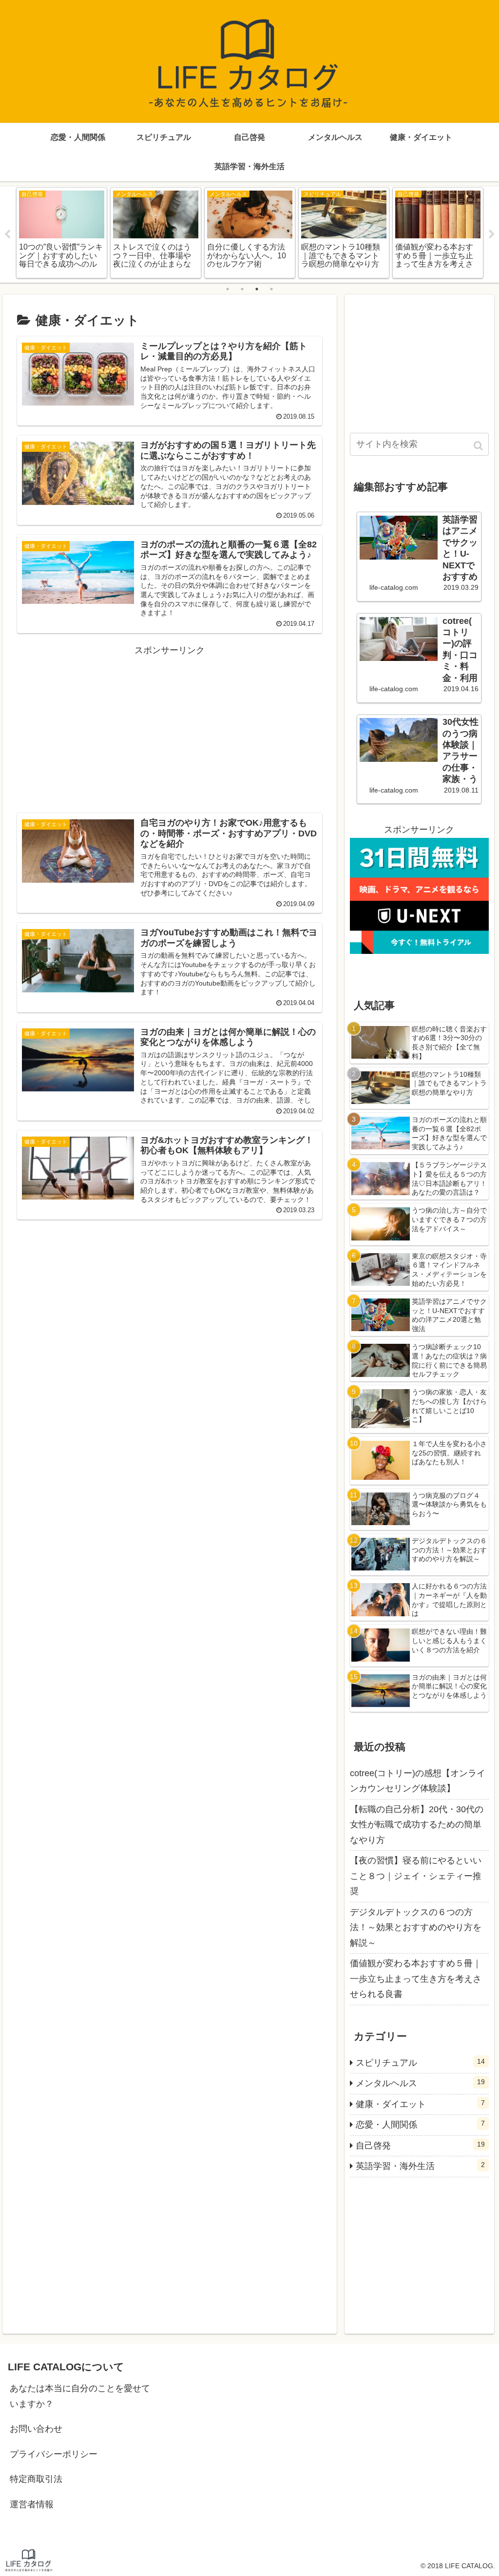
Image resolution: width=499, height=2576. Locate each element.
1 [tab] (228, 289)
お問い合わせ (36, 2429)
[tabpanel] (62, 233)
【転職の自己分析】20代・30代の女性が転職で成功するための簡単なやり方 (417, 1825)
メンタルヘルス (420, 2083)
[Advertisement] (170, 726)
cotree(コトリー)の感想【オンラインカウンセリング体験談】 (418, 1781)
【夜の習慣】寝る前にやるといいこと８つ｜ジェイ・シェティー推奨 (416, 1876)
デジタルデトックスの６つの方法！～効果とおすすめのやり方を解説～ (416, 1927)
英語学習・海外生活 (420, 2166)
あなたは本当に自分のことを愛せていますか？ (80, 2396)
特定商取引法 (36, 2479)
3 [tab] (257, 289)
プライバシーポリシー (54, 2454)
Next (492, 234)
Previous (7, 234)
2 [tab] (242, 289)
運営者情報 (32, 2504)
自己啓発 (420, 2145)
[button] (479, 446)
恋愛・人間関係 (420, 2124)
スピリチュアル (420, 2063)
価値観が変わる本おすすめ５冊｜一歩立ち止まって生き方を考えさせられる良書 (416, 1979)
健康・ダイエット (420, 2104)
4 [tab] (271, 289)
